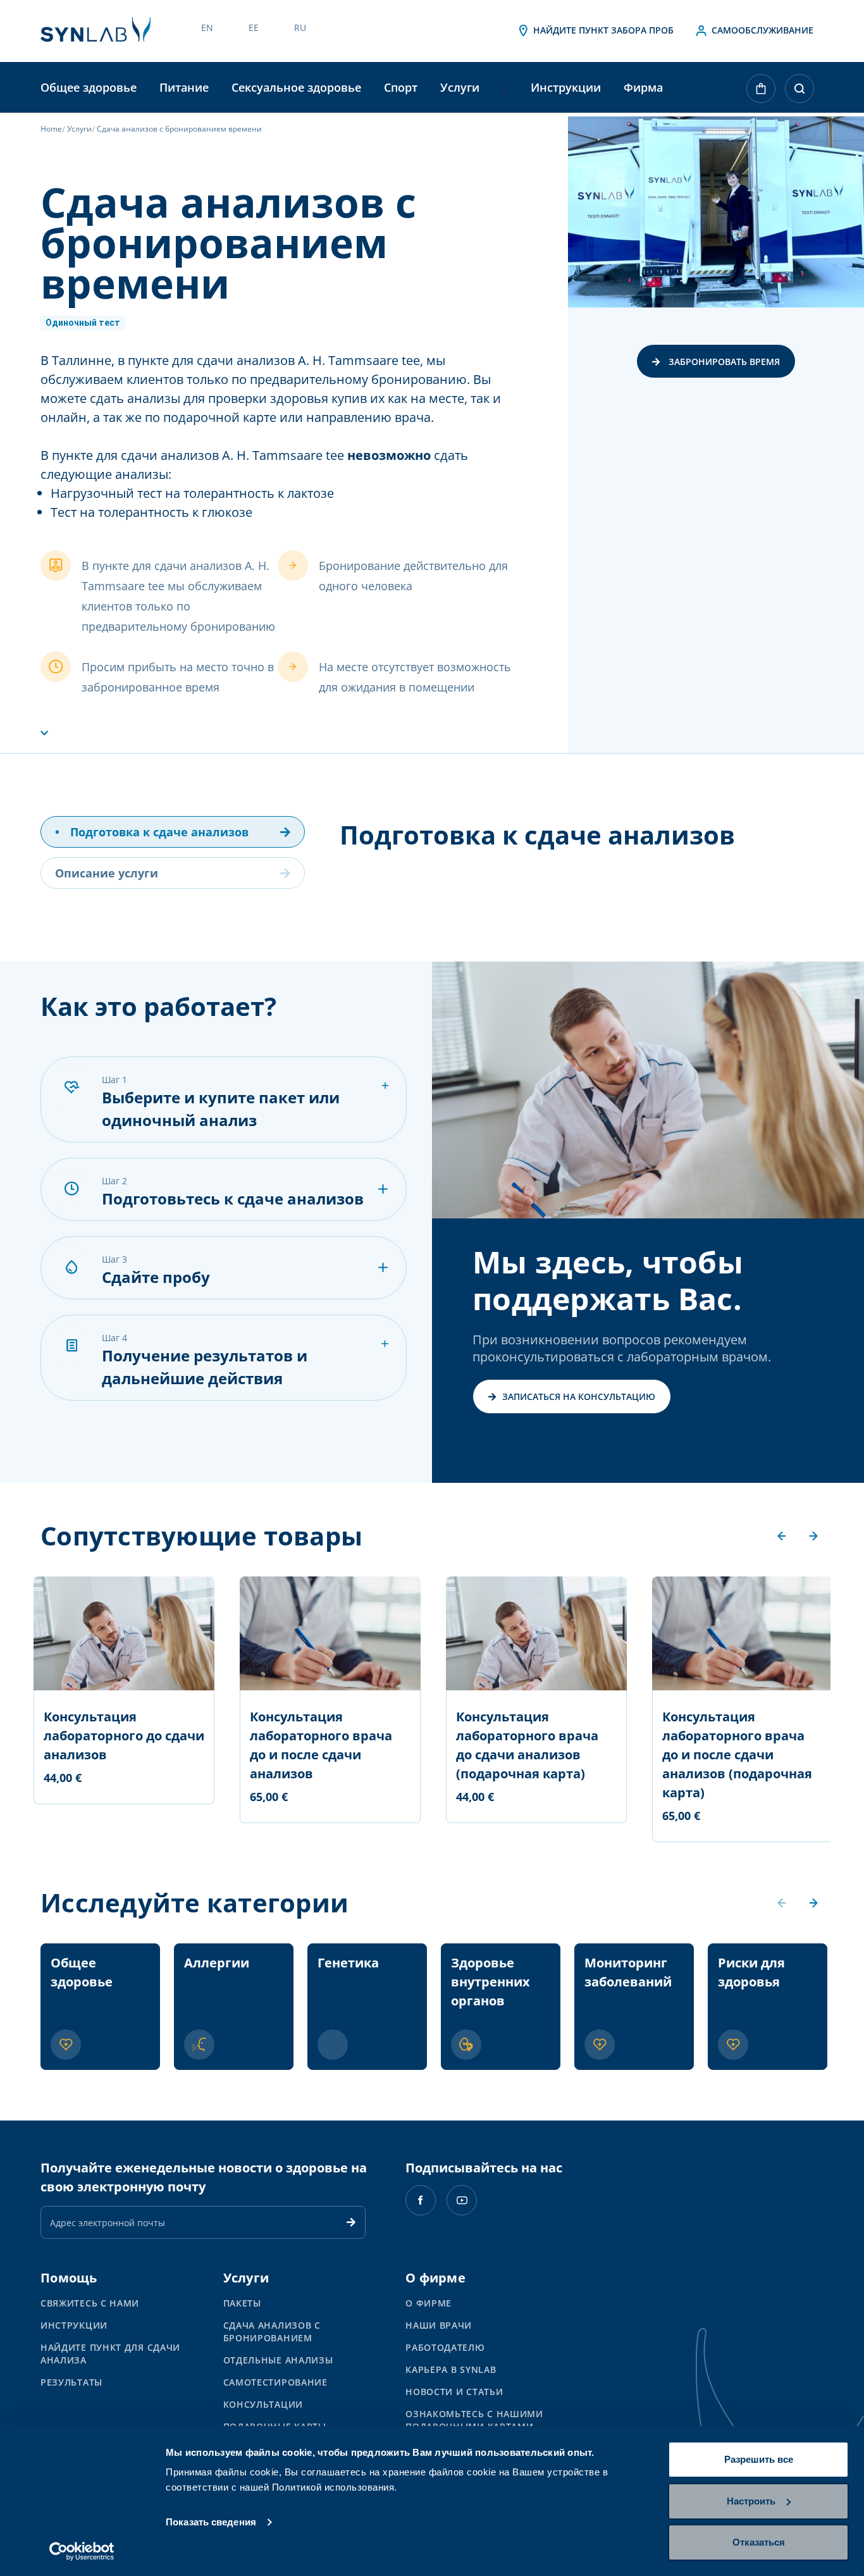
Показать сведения (211, 2522)
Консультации (263, 2404)
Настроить (751, 2501)
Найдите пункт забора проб (602, 30)
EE (254, 28)
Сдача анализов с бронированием (272, 2331)
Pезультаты (71, 2382)
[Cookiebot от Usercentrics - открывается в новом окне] (82, 2551)
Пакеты (242, 2303)
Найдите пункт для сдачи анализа (110, 2354)
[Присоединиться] (351, 2222)
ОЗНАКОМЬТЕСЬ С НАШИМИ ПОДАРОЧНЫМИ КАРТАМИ (474, 2420)
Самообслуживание (761, 30)
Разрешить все (759, 2459)
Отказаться (759, 2542)
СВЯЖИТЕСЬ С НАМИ (90, 2303)
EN (207, 28)
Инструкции (566, 87)
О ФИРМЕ (429, 2303)
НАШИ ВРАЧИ (439, 2325)
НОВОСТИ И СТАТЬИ (454, 2392)
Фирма (643, 87)
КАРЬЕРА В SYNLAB (451, 2369)
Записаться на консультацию (579, 1396)
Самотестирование (275, 2382)
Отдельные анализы (278, 2360)
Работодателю (445, 2347)
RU (300, 28)
